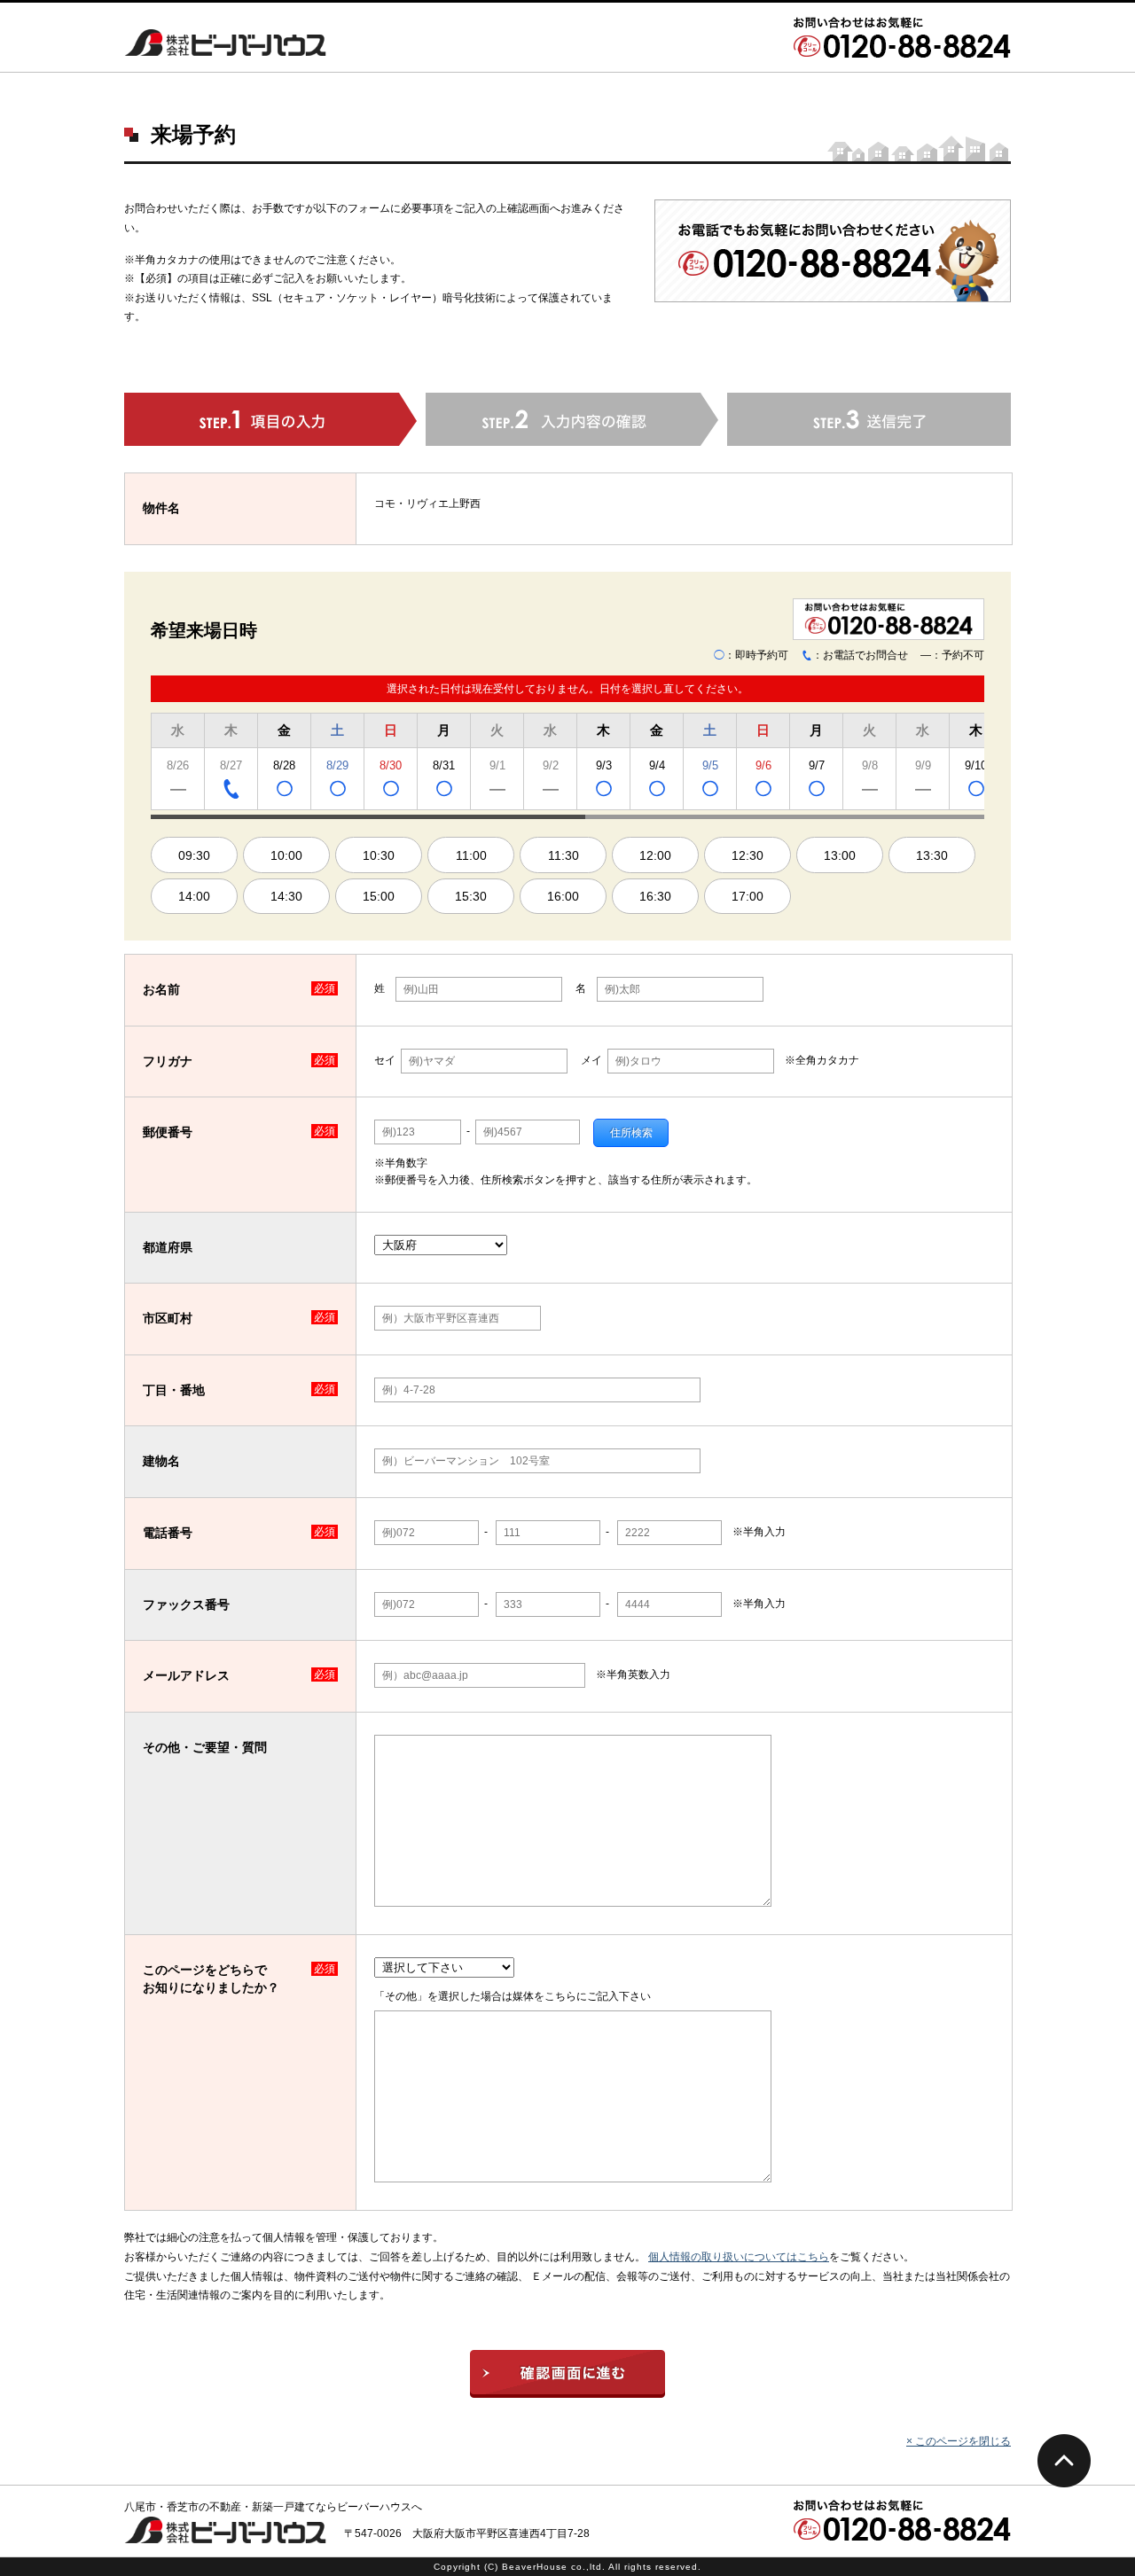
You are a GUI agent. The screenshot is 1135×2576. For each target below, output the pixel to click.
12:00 (655, 855)
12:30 (748, 855)
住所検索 (631, 1133)
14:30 (286, 896)
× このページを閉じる (959, 2441)
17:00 (748, 896)
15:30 (471, 896)
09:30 (194, 855)
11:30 (564, 855)
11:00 (471, 855)
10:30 (379, 855)
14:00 (194, 896)
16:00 (563, 896)
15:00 (379, 896)
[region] (567, 764)
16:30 (655, 896)
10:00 (286, 855)
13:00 (840, 855)
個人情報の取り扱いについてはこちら (739, 2257)
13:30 (932, 855)
